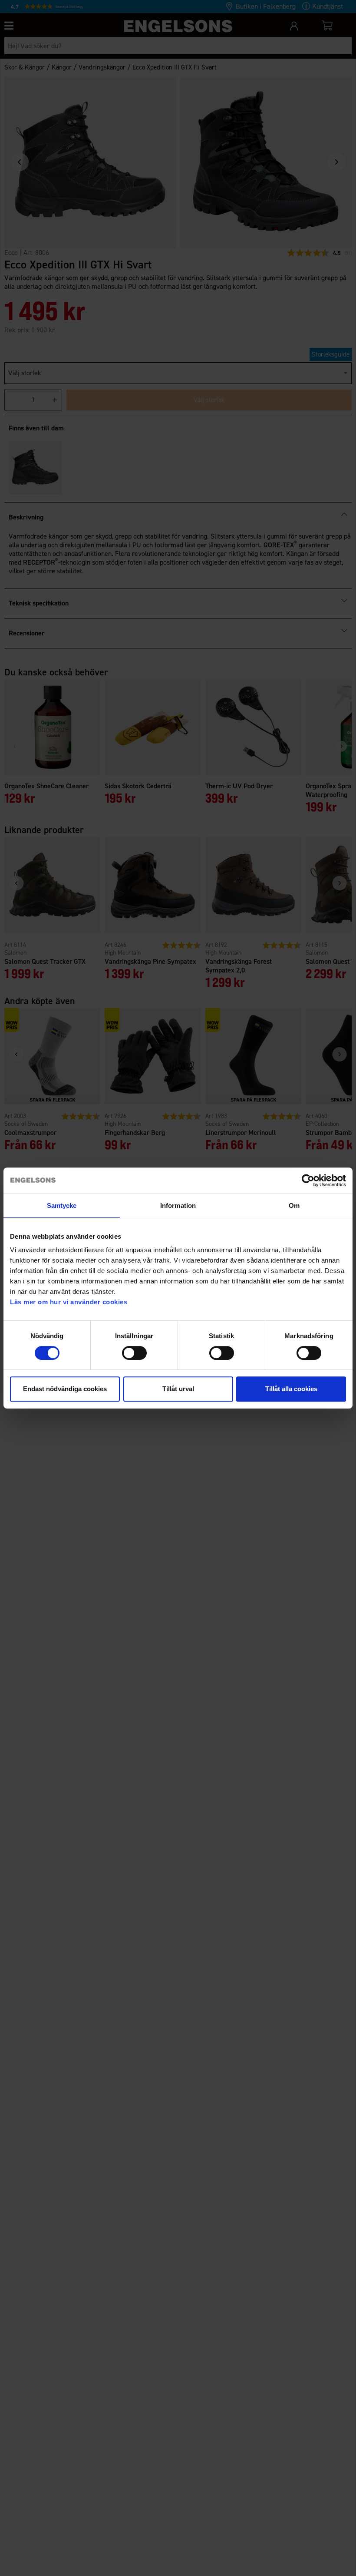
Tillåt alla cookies (291, 1389)
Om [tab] (294, 1205)
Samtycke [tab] (62, 1205)
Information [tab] (178, 1205)
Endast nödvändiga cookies (65, 1389)
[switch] (134, 1353)
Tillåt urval (178, 1389)
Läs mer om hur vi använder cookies (69, 1302)
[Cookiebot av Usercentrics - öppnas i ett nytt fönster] (308, 1181)
